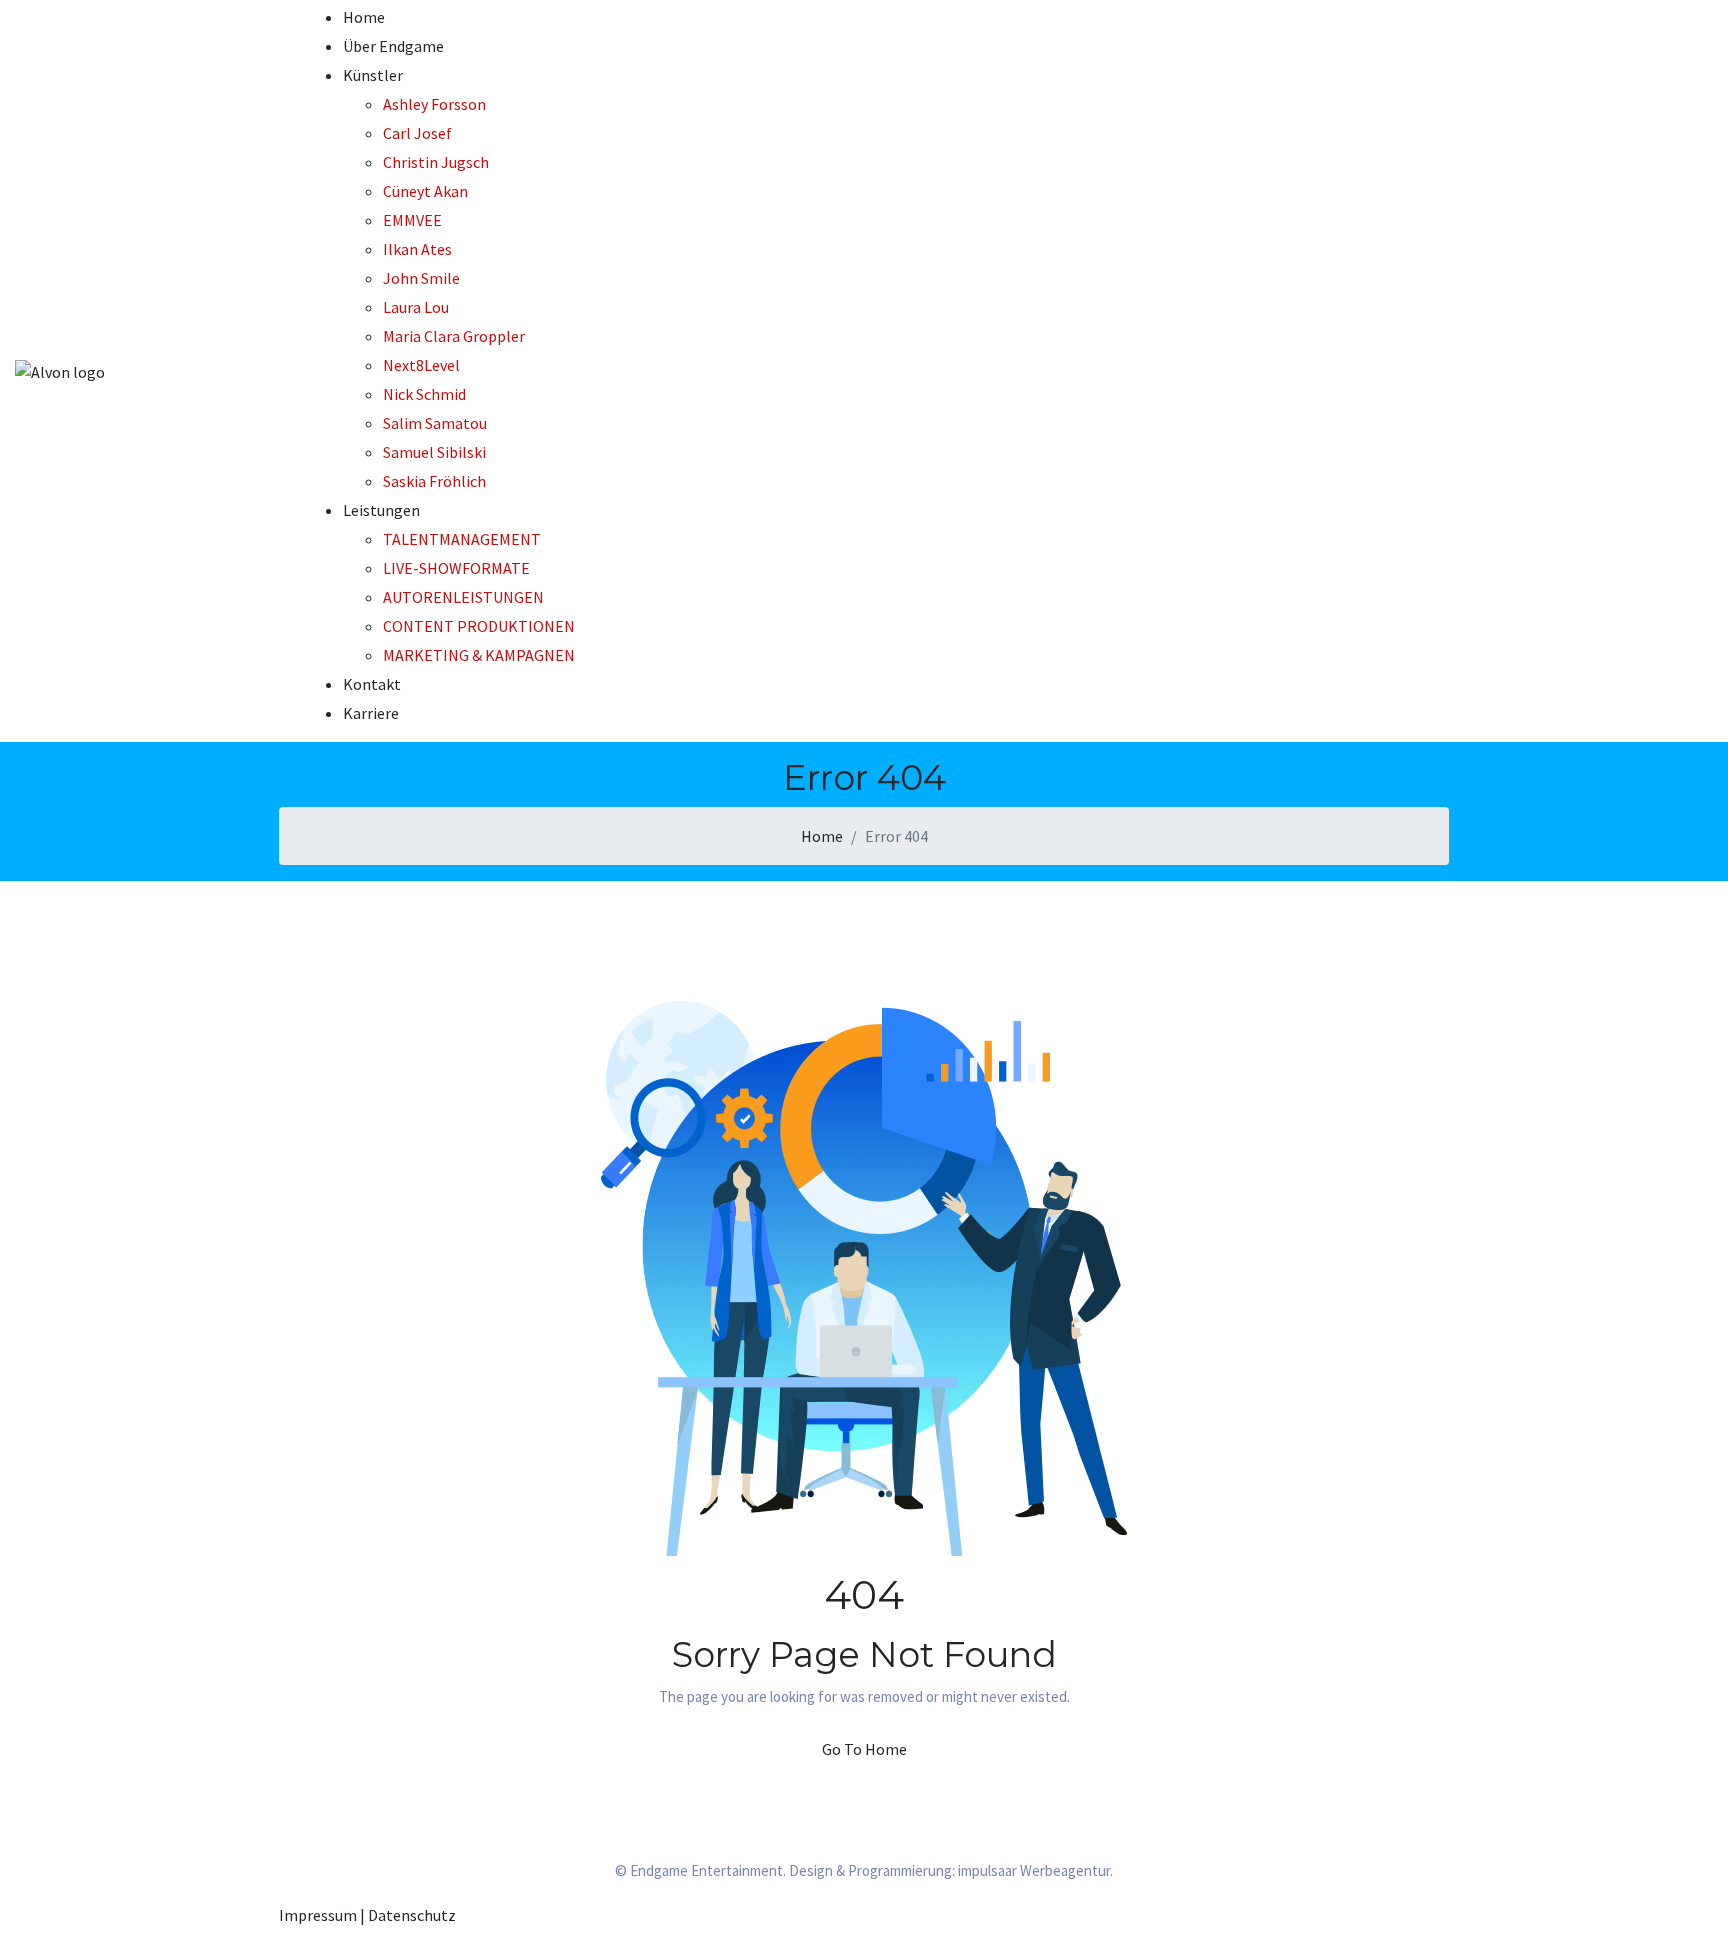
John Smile (421, 278)
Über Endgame (393, 46)
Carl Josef (417, 133)
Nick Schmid (424, 394)
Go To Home (864, 1749)
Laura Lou (416, 307)
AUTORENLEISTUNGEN (463, 597)
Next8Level (421, 365)
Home (364, 17)
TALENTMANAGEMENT (462, 539)
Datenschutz (412, 1915)
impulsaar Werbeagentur (1034, 1870)
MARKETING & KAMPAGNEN (479, 655)
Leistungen (381, 510)
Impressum (318, 1915)
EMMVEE (412, 220)
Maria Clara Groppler (454, 336)
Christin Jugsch (436, 162)
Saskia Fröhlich (434, 481)
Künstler (373, 75)
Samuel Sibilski (434, 452)
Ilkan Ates (417, 249)
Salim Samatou (435, 423)
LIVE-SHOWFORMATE (456, 568)
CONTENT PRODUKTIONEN (479, 626)
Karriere (371, 713)
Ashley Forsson (434, 104)
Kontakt (372, 684)
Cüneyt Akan (425, 191)
